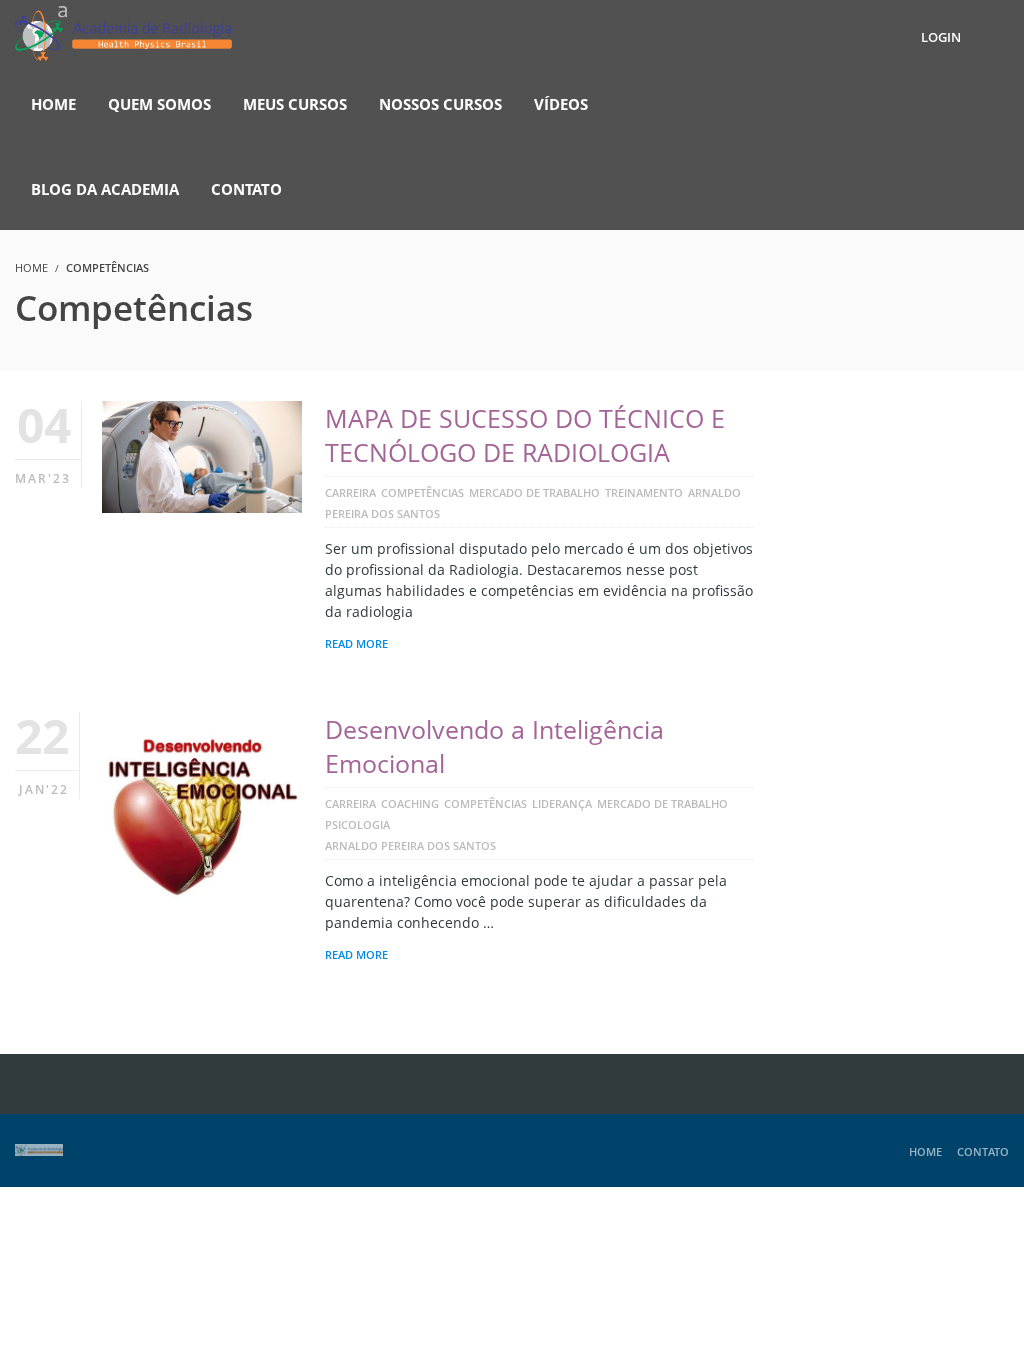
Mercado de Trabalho (534, 492)
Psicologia (357, 824)
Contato (983, 1151)
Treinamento (644, 492)
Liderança (562, 803)
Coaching (410, 803)
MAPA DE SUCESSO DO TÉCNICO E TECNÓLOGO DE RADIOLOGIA (525, 435)
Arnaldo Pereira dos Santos (410, 845)
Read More (356, 643)
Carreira (350, 492)
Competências (422, 492)
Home (925, 1151)
